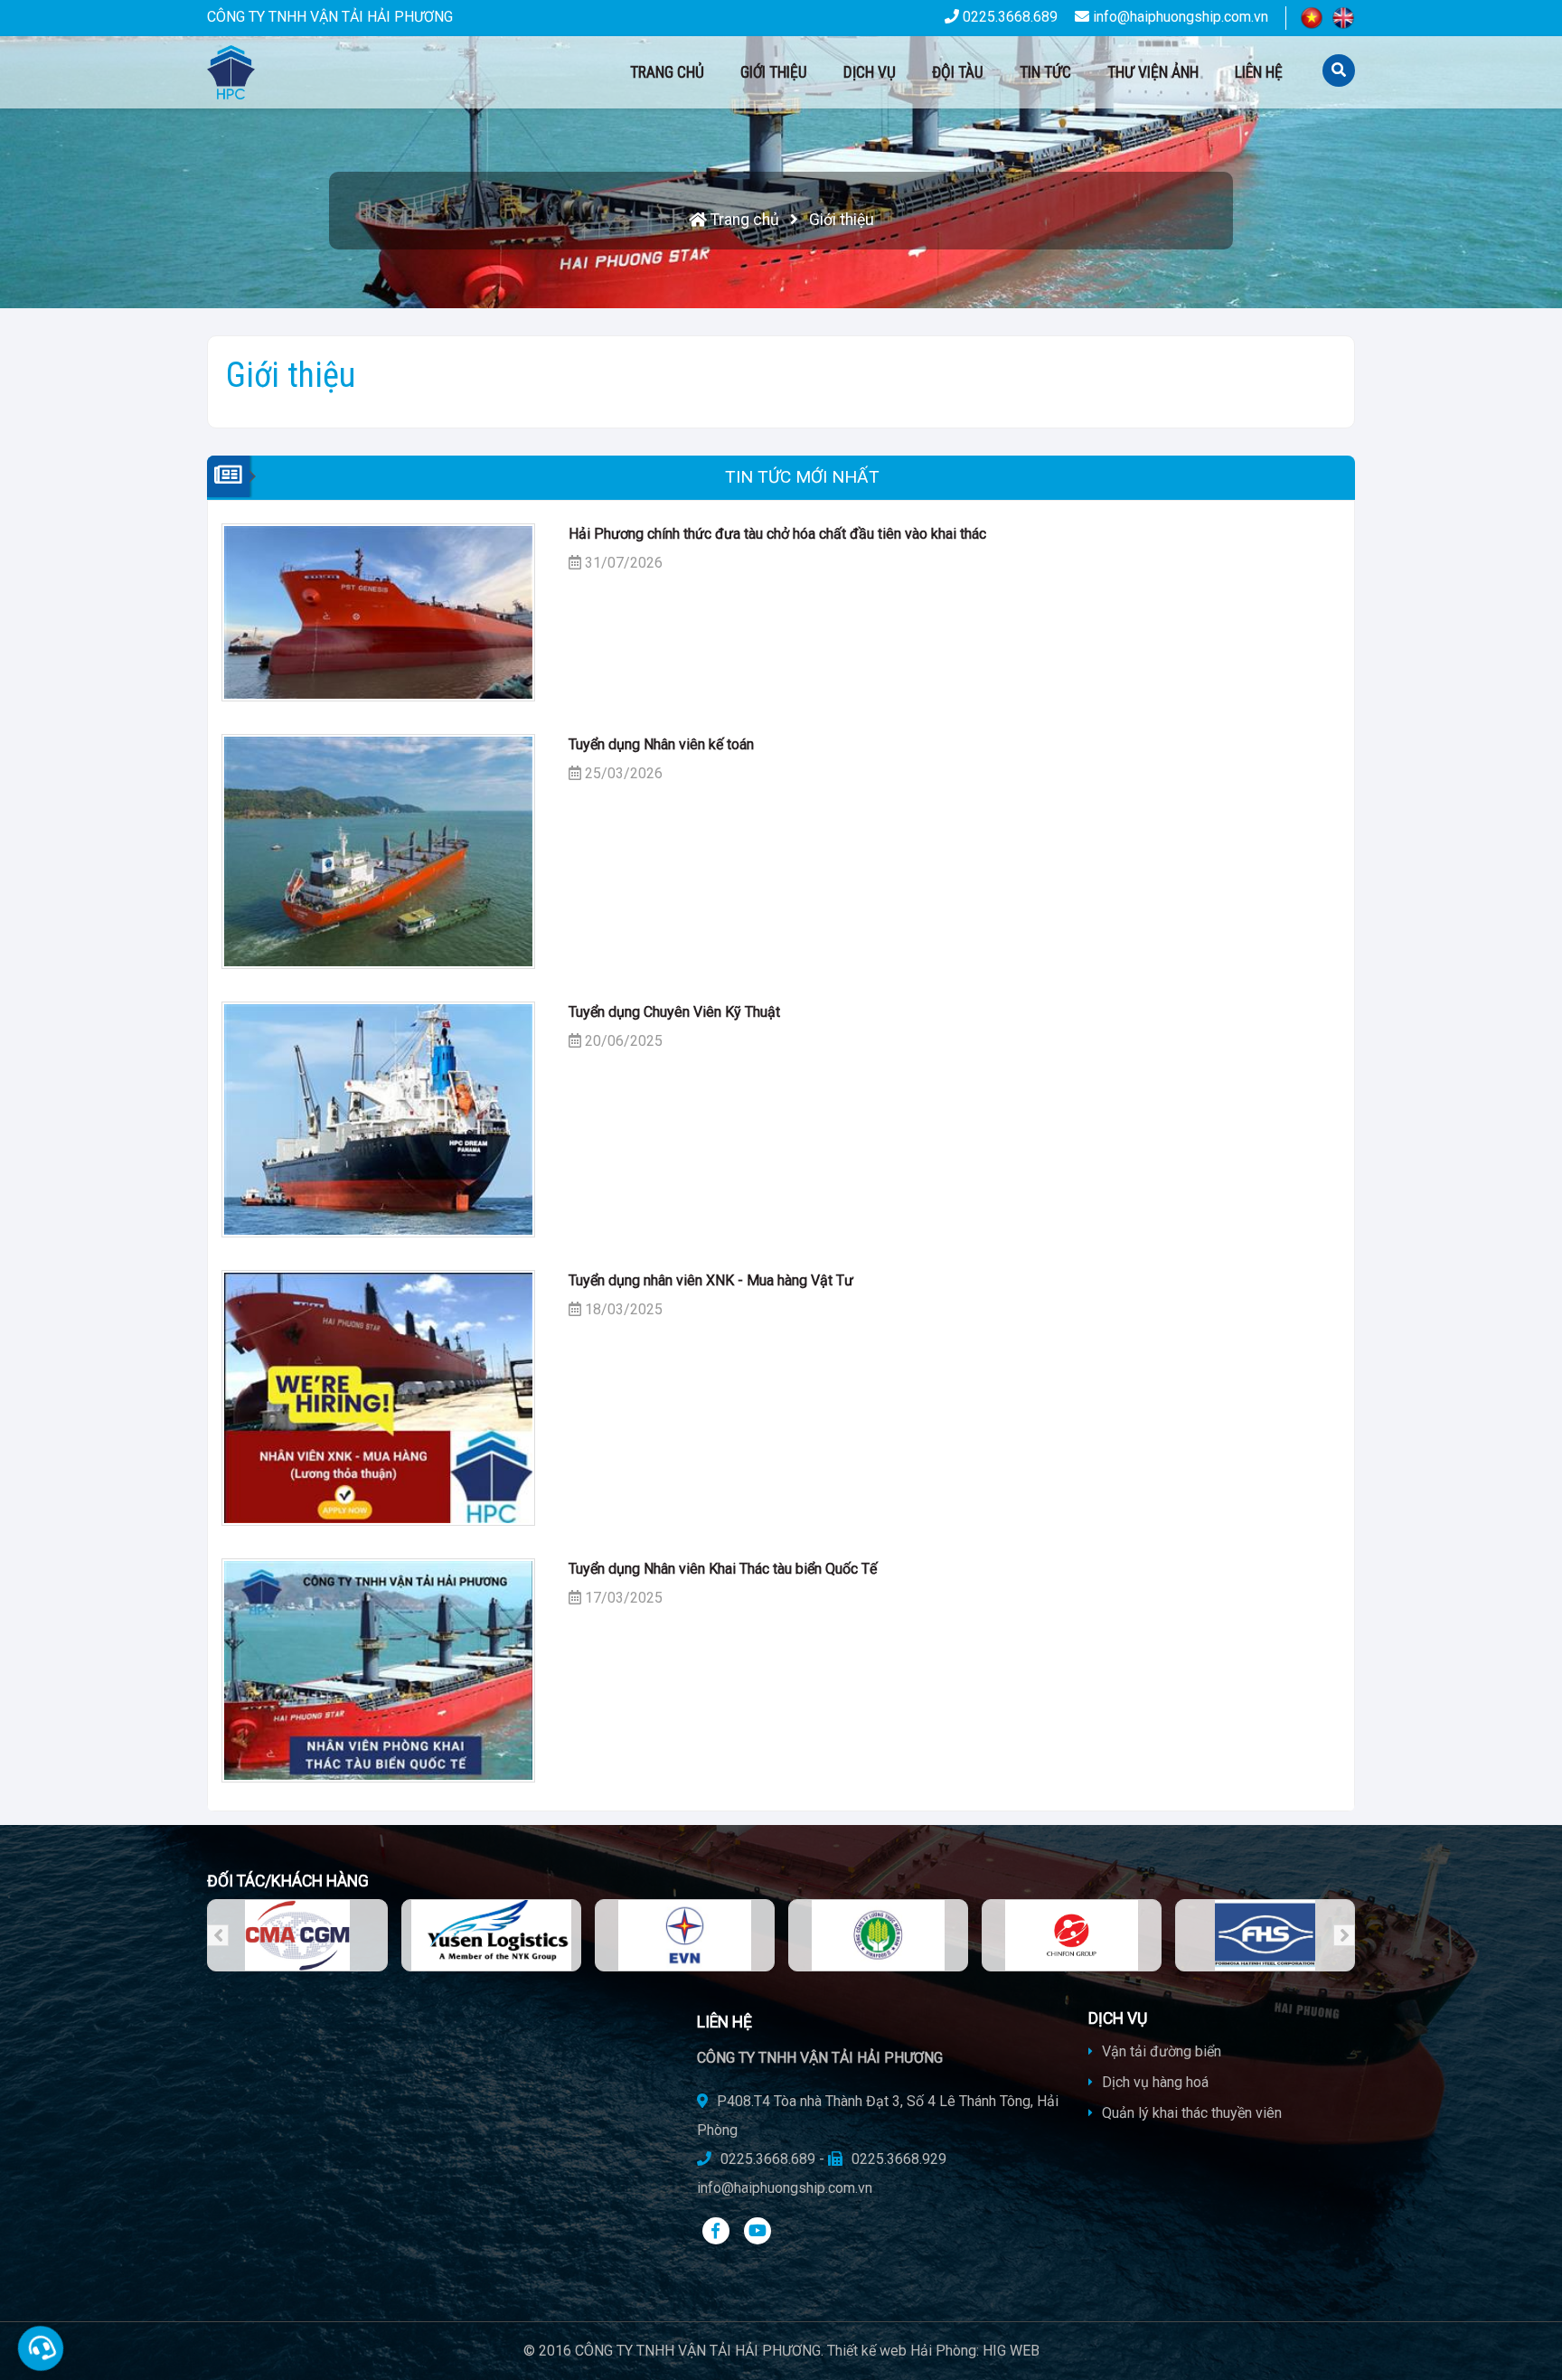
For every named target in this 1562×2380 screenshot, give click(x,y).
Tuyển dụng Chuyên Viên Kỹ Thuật (674, 1012)
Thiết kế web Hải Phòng (902, 2351)
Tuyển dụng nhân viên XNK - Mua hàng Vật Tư (711, 1280)
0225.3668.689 (1008, 17)
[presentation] (218, 1935)
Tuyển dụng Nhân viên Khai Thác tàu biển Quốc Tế (723, 1569)
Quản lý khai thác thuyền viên (1190, 2113)
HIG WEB (1011, 2351)
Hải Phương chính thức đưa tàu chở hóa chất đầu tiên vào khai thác (777, 534)
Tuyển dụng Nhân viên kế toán (661, 744)
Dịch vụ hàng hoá (1153, 2082)
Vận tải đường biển (1160, 2051)
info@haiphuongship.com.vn (1179, 17)
